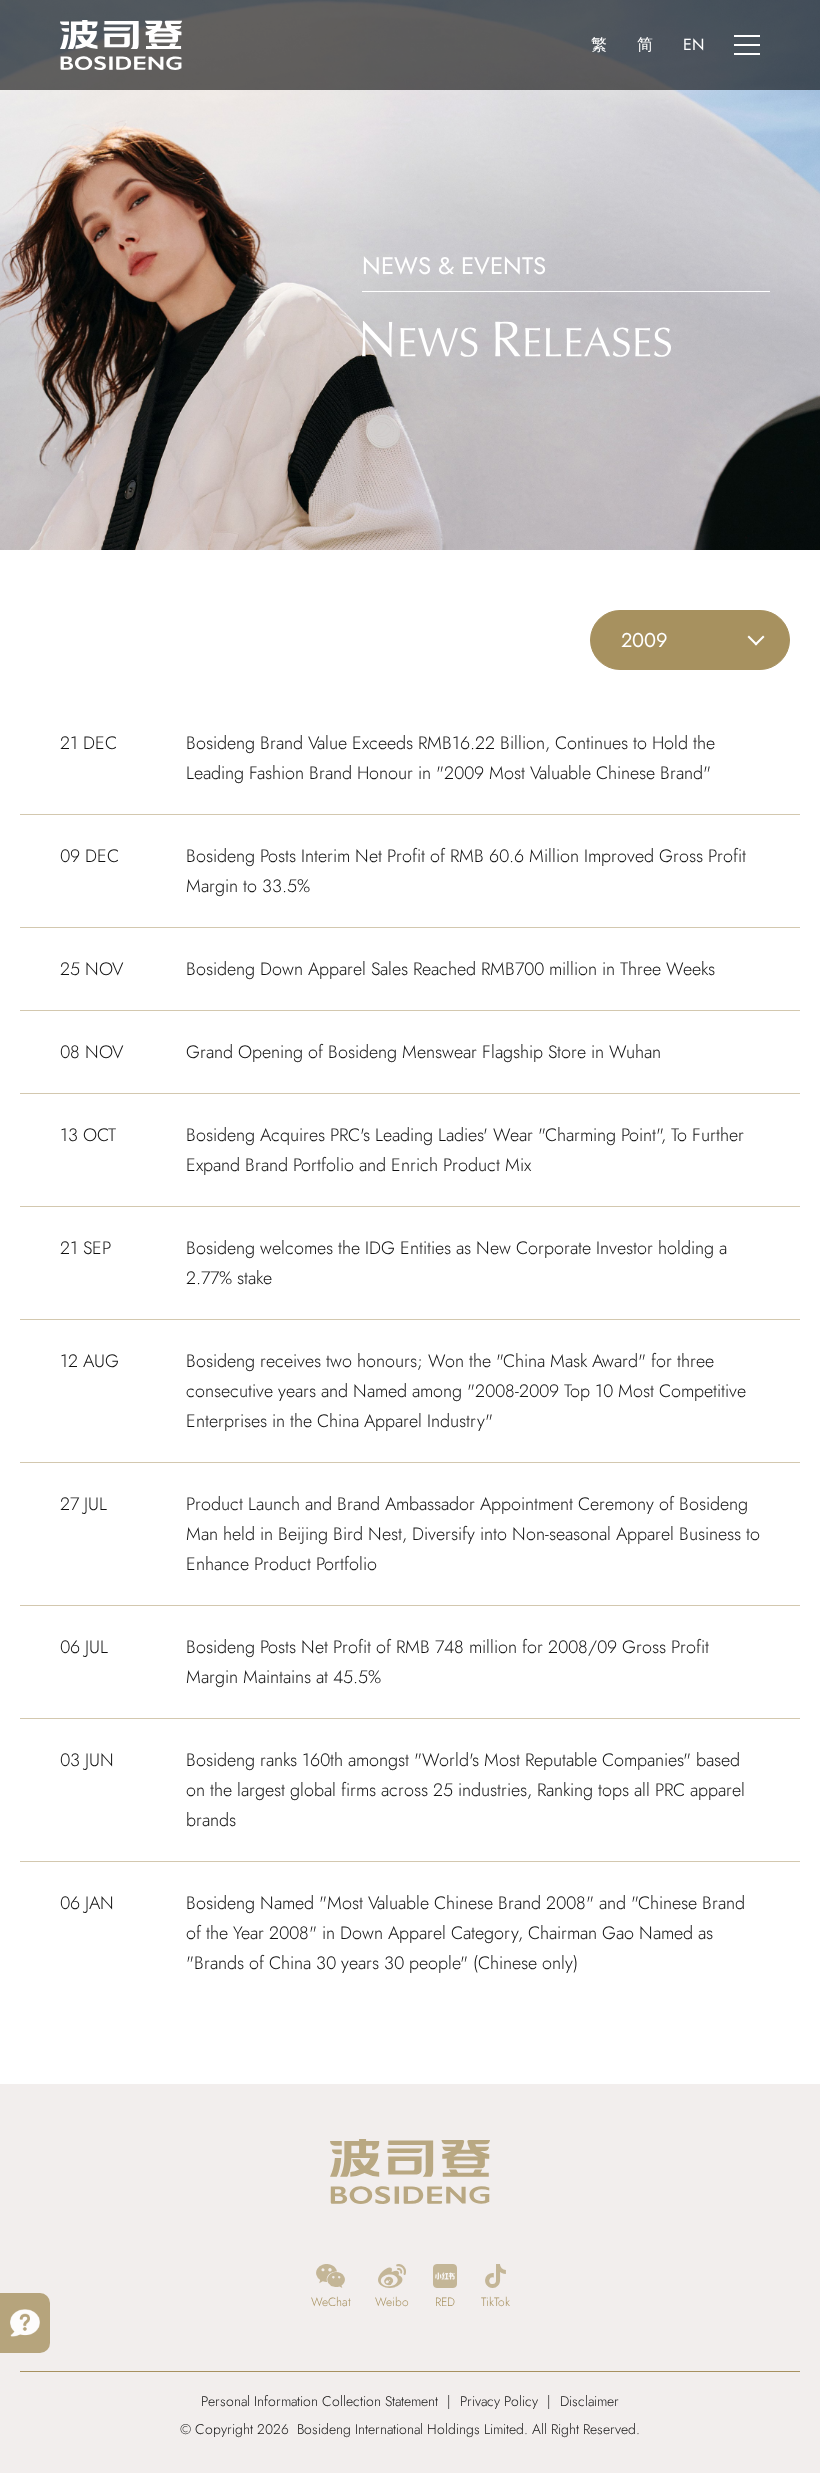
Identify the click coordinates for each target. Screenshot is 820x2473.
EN (693, 44)
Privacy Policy (499, 2401)
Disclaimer (589, 2401)
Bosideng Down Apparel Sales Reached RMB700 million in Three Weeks (450, 969)
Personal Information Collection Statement (319, 2401)
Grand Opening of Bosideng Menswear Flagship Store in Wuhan (423, 1052)
